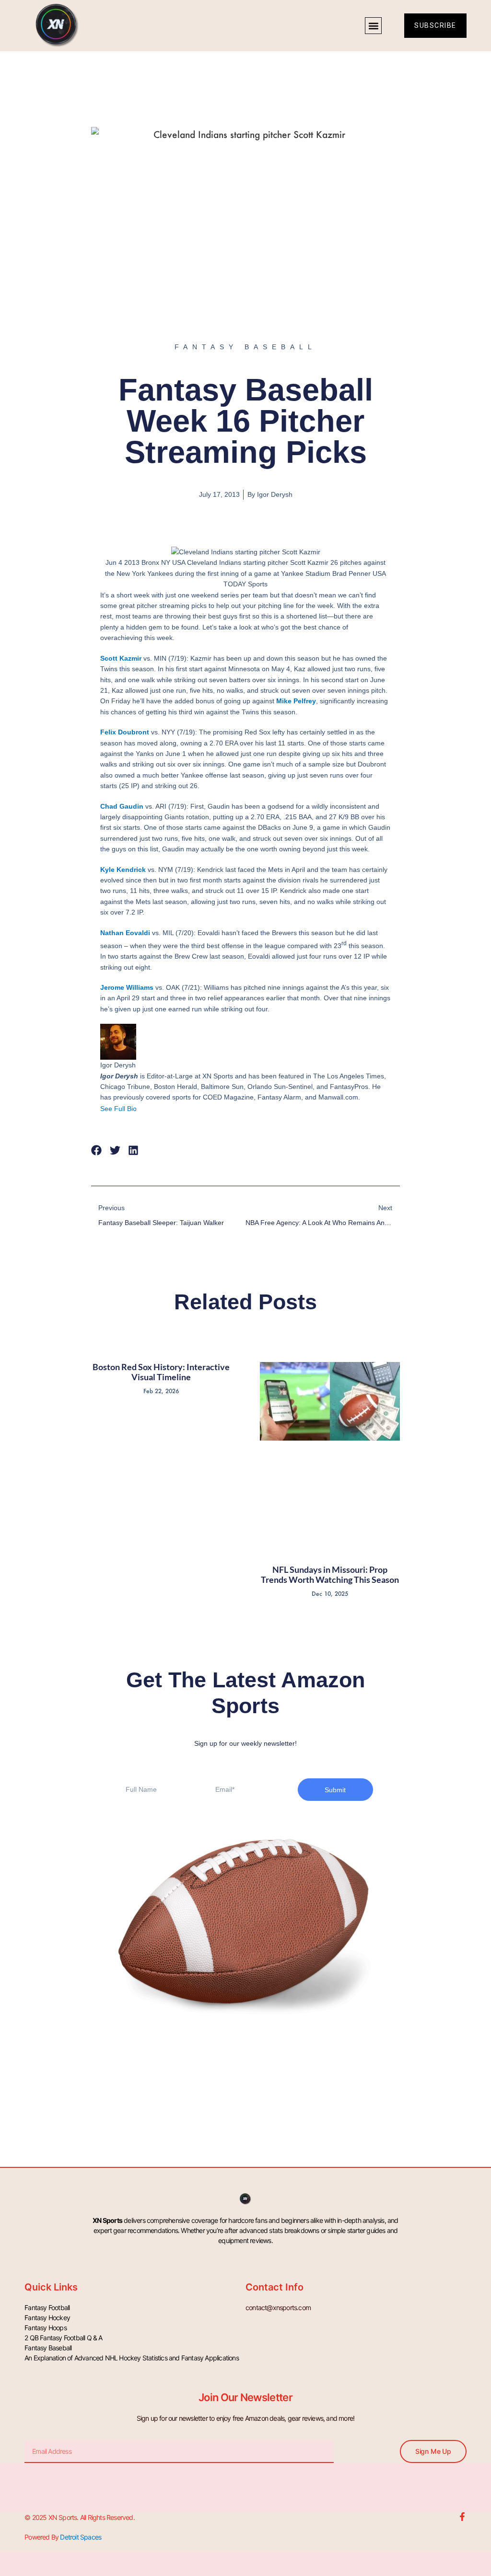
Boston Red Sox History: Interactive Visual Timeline (161, 1372)
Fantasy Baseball (48, 2348)
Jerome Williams (127, 987)
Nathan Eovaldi (125, 933)
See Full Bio (118, 1109)
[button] (373, 26)
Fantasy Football (47, 2307)
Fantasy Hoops (46, 2328)
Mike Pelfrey (296, 701)
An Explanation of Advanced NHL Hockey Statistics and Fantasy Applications (132, 2358)
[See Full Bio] (142, 1109)
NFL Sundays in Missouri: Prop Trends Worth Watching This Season (330, 1575)
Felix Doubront (125, 732)
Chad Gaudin (122, 806)
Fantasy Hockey (47, 2318)
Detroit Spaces (81, 2537)
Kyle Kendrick (123, 870)
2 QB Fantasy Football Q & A (63, 2338)
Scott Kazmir (121, 658)
